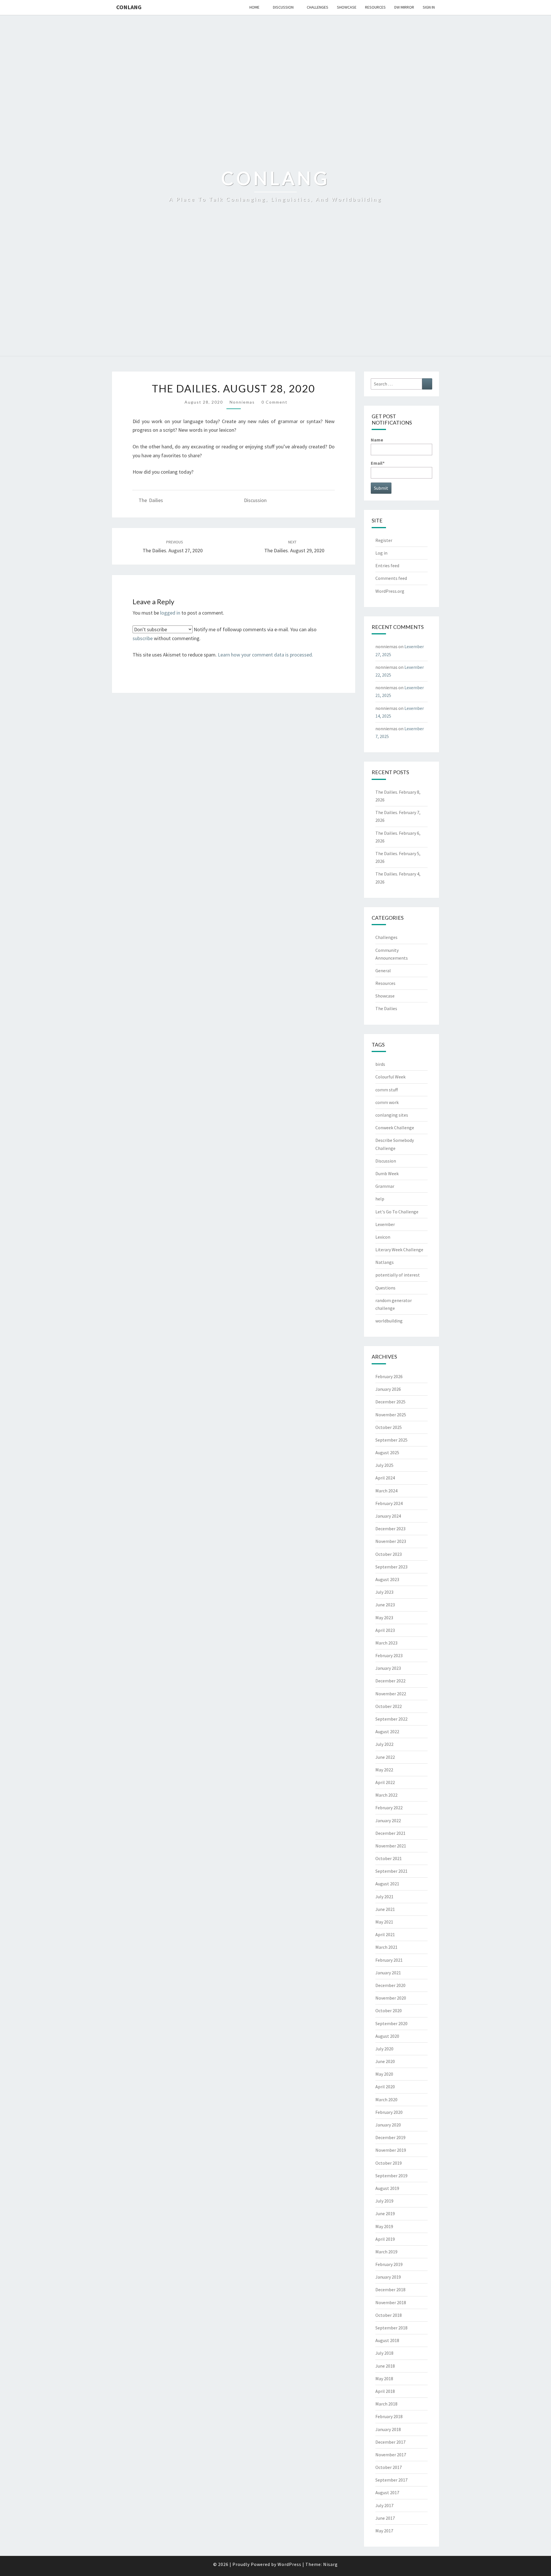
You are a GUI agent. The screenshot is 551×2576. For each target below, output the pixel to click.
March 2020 (386, 2099)
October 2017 (389, 2467)
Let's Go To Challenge (397, 1212)
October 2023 (389, 1554)
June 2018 (385, 2366)
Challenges (318, 7)
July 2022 (384, 1744)
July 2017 (384, 2505)
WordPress (289, 2564)
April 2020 (385, 2087)
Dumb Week (387, 1173)
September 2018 (391, 2328)
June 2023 (385, 1605)
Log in (381, 553)
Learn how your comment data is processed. (265, 655)
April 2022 (385, 1782)
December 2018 (390, 2290)
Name (377, 440)
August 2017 (387, 2492)
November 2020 (391, 1998)
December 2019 (390, 2137)
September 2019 (391, 2176)
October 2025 (389, 1427)
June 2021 (385, 1909)
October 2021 (389, 1858)
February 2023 (389, 1655)
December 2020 (390, 1985)
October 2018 (389, 2315)
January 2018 (388, 2429)
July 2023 (384, 1592)
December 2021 (390, 1833)
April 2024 (385, 1478)
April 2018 (385, 2391)
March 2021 (386, 1947)
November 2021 (391, 1846)
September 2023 (391, 1567)
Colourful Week (390, 1077)
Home (254, 7)
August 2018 (387, 2340)
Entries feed (387, 565)
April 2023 (385, 1630)
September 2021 (391, 1871)
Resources (375, 7)
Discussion (283, 7)
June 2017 (385, 2518)
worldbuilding (389, 1321)
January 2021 (388, 1973)
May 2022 (384, 1770)
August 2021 (387, 1884)
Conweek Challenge (395, 1128)
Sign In (429, 7)
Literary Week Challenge (399, 1250)
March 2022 (386, 1795)
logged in (170, 613)
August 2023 (387, 1579)
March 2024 (386, 1491)
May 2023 (384, 1618)
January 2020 (388, 2125)
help (380, 1199)
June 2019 (385, 2213)
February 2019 (389, 2264)
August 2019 (387, 2188)
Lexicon (383, 1237)
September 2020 (391, 2023)
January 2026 (388, 1389)
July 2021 (384, 1897)
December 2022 (390, 1681)
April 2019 (385, 2239)
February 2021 (389, 1960)
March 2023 (386, 1643)
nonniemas (242, 402)
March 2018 (386, 2404)
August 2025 (387, 1452)
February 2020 (389, 2112)
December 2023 (390, 1529)
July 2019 (384, 2201)
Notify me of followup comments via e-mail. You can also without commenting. (225, 634)
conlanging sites (392, 1115)
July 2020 (384, 2049)
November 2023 (391, 1541)
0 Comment (274, 402)
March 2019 (386, 2252)
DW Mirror (404, 7)
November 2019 (391, 2150)
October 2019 (389, 2163)
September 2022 (391, 1719)
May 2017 (384, 2531)
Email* (378, 463)
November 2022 (391, 1694)
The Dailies (151, 500)
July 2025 (384, 1465)
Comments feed (391, 578)
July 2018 (384, 2353)
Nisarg (330, 2564)
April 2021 (385, 1934)
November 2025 (391, 1415)
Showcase (347, 7)
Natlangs (385, 1262)
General (383, 971)
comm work (387, 1102)
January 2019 (388, 2277)
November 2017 (391, 2455)
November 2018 (391, 2302)
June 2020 (385, 2061)
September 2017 (391, 2480)
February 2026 (389, 1376)
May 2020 (384, 2074)
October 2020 (389, 2011)
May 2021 (384, 1922)
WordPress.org (390, 591)
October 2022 (389, 1706)
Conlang (129, 7)
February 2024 (389, 1503)
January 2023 (388, 1668)
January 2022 (388, 1820)
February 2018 (389, 2416)
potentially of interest (398, 1275)
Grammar (385, 1186)
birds (380, 1064)
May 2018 (384, 2379)
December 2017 (390, 2442)
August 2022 (387, 1731)
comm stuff (387, 1090)
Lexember (385, 1224)
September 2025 (391, 1440)
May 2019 (384, 2226)
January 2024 (388, 1516)
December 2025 (390, 1402)
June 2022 (385, 1757)
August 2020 (387, 2036)
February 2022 (389, 1808)
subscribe (143, 638)
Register (384, 540)
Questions (385, 1288)
